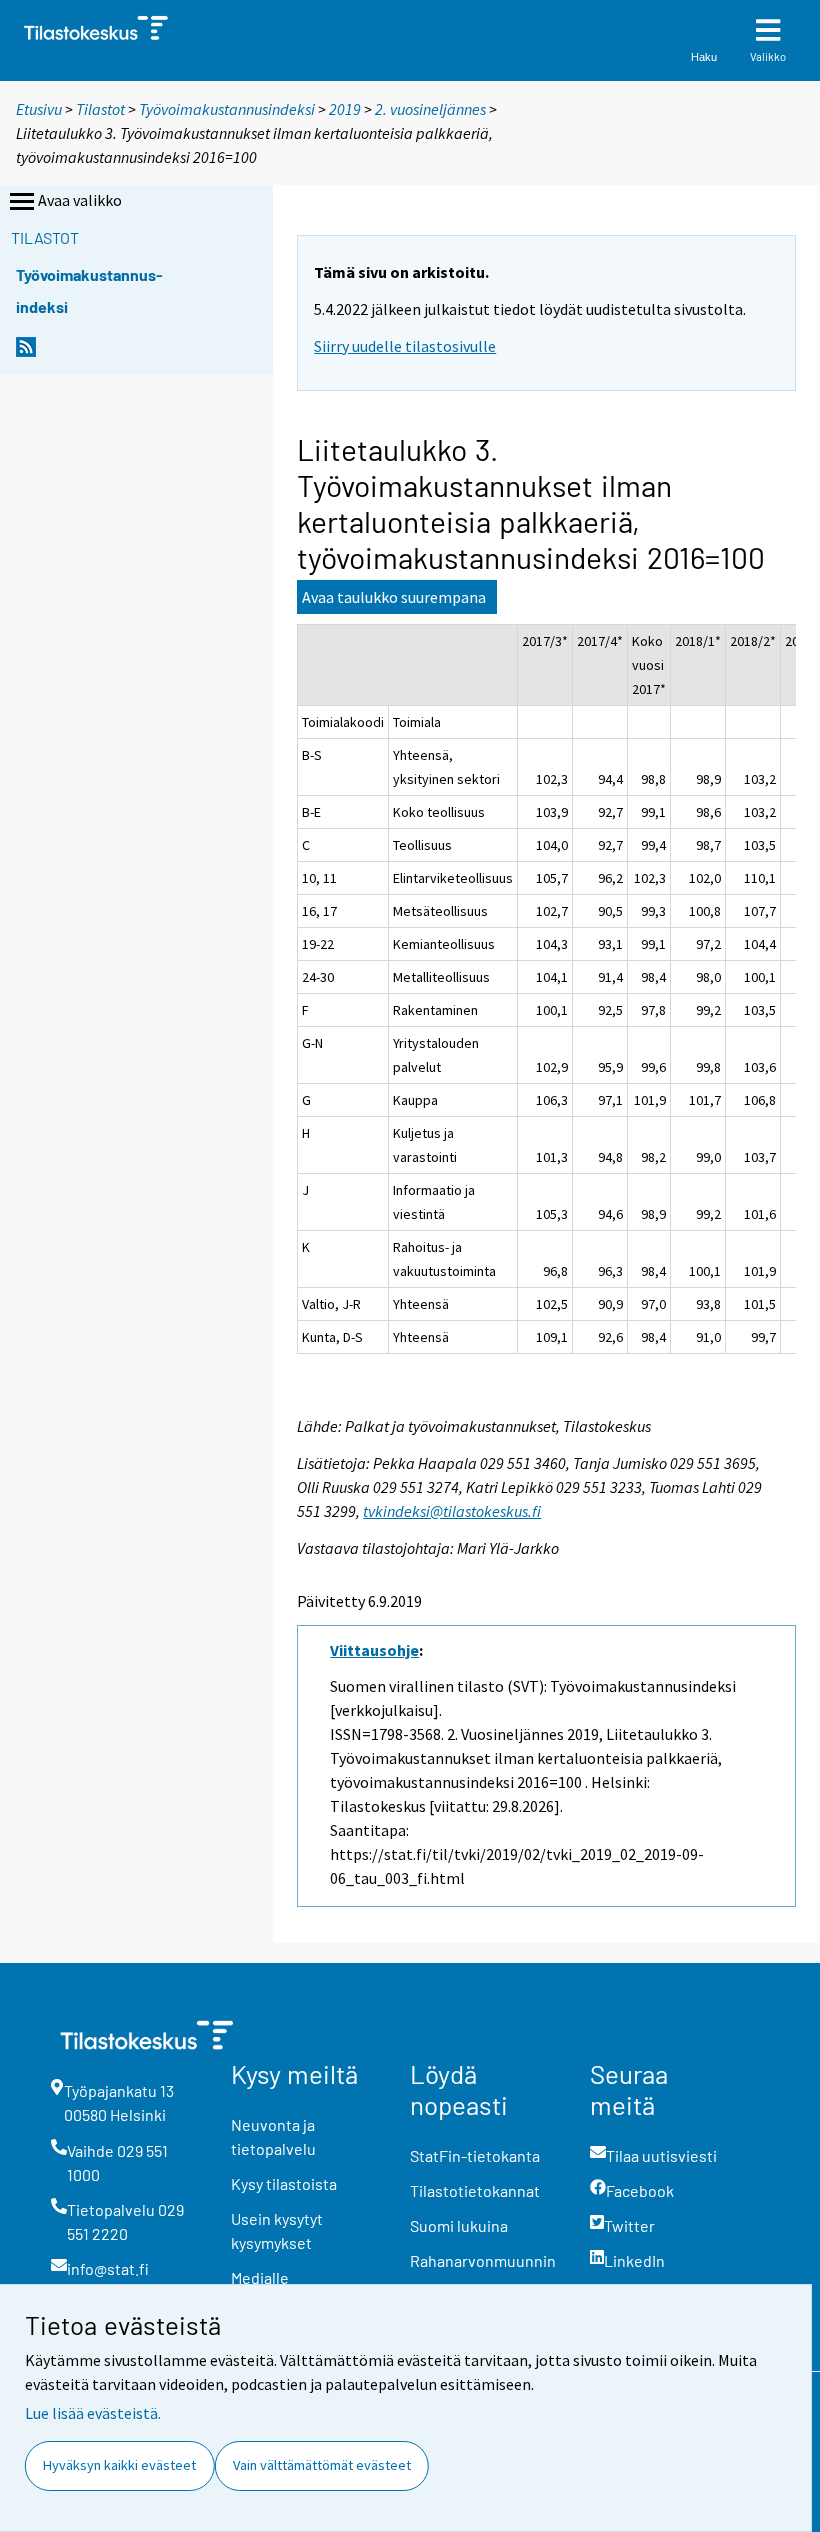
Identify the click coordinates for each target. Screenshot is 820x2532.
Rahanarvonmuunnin (483, 2260)
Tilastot (100, 109)
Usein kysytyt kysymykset (277, 2230)
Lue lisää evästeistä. (93, 2413)
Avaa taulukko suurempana (394, 597)
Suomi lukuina (459, 2225)
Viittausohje (374, 1650)
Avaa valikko (80, 200)
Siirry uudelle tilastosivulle (405, 346)
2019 (345, 109)
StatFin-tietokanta (475, 2155)
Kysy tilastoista (284, 2183)
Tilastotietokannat (475, 2190)
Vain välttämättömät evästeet (322, 2465)
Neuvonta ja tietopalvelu (273, 2136)
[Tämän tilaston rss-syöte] (26, 352)
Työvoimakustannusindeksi (227, 109)
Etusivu (39, 109)
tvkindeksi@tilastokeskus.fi (452, 1511)
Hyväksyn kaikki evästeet (119, 2465)
